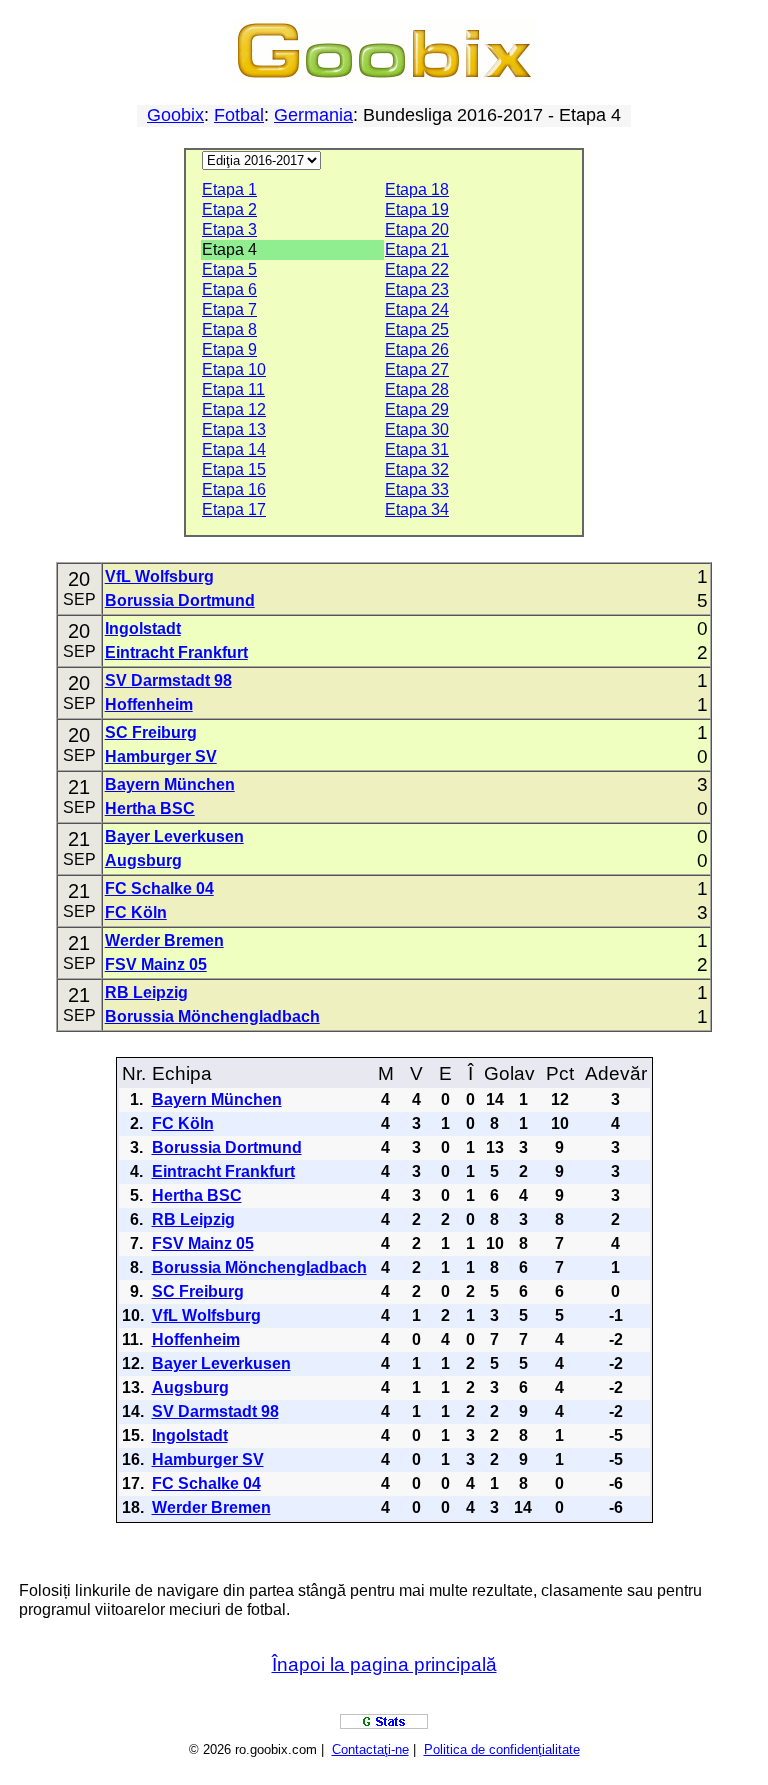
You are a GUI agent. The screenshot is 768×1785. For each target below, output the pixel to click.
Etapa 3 (229, 229)
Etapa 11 (233, 389)
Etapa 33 (417, 489)
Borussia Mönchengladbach (212, 1016)
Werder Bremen (164, 940)
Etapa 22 (417, 269)
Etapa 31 (417, 449)
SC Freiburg (151, 732)
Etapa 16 (234, 489)
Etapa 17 (234, 509)
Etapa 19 (417, 209)
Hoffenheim (149, 704)
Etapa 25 (417, 329)
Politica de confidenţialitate (502, 1749)
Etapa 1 (229, 189)
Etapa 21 (417, 249)
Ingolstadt (143, 628)
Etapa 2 (229, 209)
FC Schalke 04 (159, 888)
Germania (313, 115)
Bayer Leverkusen (174, 836)
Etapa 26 (417, 349)
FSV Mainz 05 (156, 964)
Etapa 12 (234, 409)
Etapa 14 (234, 449)
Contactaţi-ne (370, 1749)
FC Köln (136, 912)
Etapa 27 (417, 369)
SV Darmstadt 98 (168, 680)
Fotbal (239, 115)
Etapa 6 (229, 289)
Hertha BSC (150, 808)
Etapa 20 (417, 229)
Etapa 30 (417, 429)
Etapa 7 (229, 309)
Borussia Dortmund (180, 600)
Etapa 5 (229, 269)
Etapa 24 (417, 309)
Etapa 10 (234, 369)
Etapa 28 (417, 389)
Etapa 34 (417, 509)
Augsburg (143, 860)
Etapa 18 (417, 189)
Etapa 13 (234, 429)
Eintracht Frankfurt (176, 652)
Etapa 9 (229, 349)
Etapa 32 (417, 469)
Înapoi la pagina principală (384, 1664)
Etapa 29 (417, 409)
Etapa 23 (417, 289)
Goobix (175, 115)
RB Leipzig (146, 992)
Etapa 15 (234, 469)
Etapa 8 (229, 329)
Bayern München (170, 784)
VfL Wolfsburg (159, 576)
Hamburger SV (161, 756)
